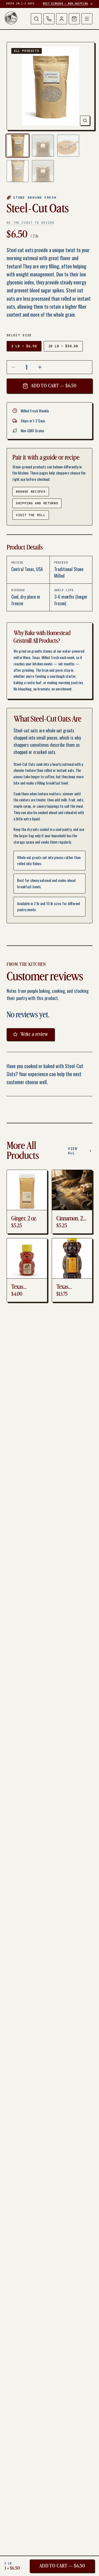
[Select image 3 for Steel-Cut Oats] (68, 146)
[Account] (62, 19)
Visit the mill (31, 515)
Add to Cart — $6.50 (53, 386)
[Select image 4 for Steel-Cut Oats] (18, 171)
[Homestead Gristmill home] (11, 18)
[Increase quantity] (40, 367)
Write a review (34, 1034)
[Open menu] (87, 19)
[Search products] (36, 19)
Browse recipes (31, 492)
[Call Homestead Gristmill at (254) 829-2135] (49, 19)
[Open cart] (74, 19)
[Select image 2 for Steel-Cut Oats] (43, 146)
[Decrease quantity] (13, 367)
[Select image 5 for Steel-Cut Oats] (43, 171)
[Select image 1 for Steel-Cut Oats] (18, 146)
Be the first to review (30, 223)
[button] (51, 86)
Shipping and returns (37, 503)
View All (73, 1151)
